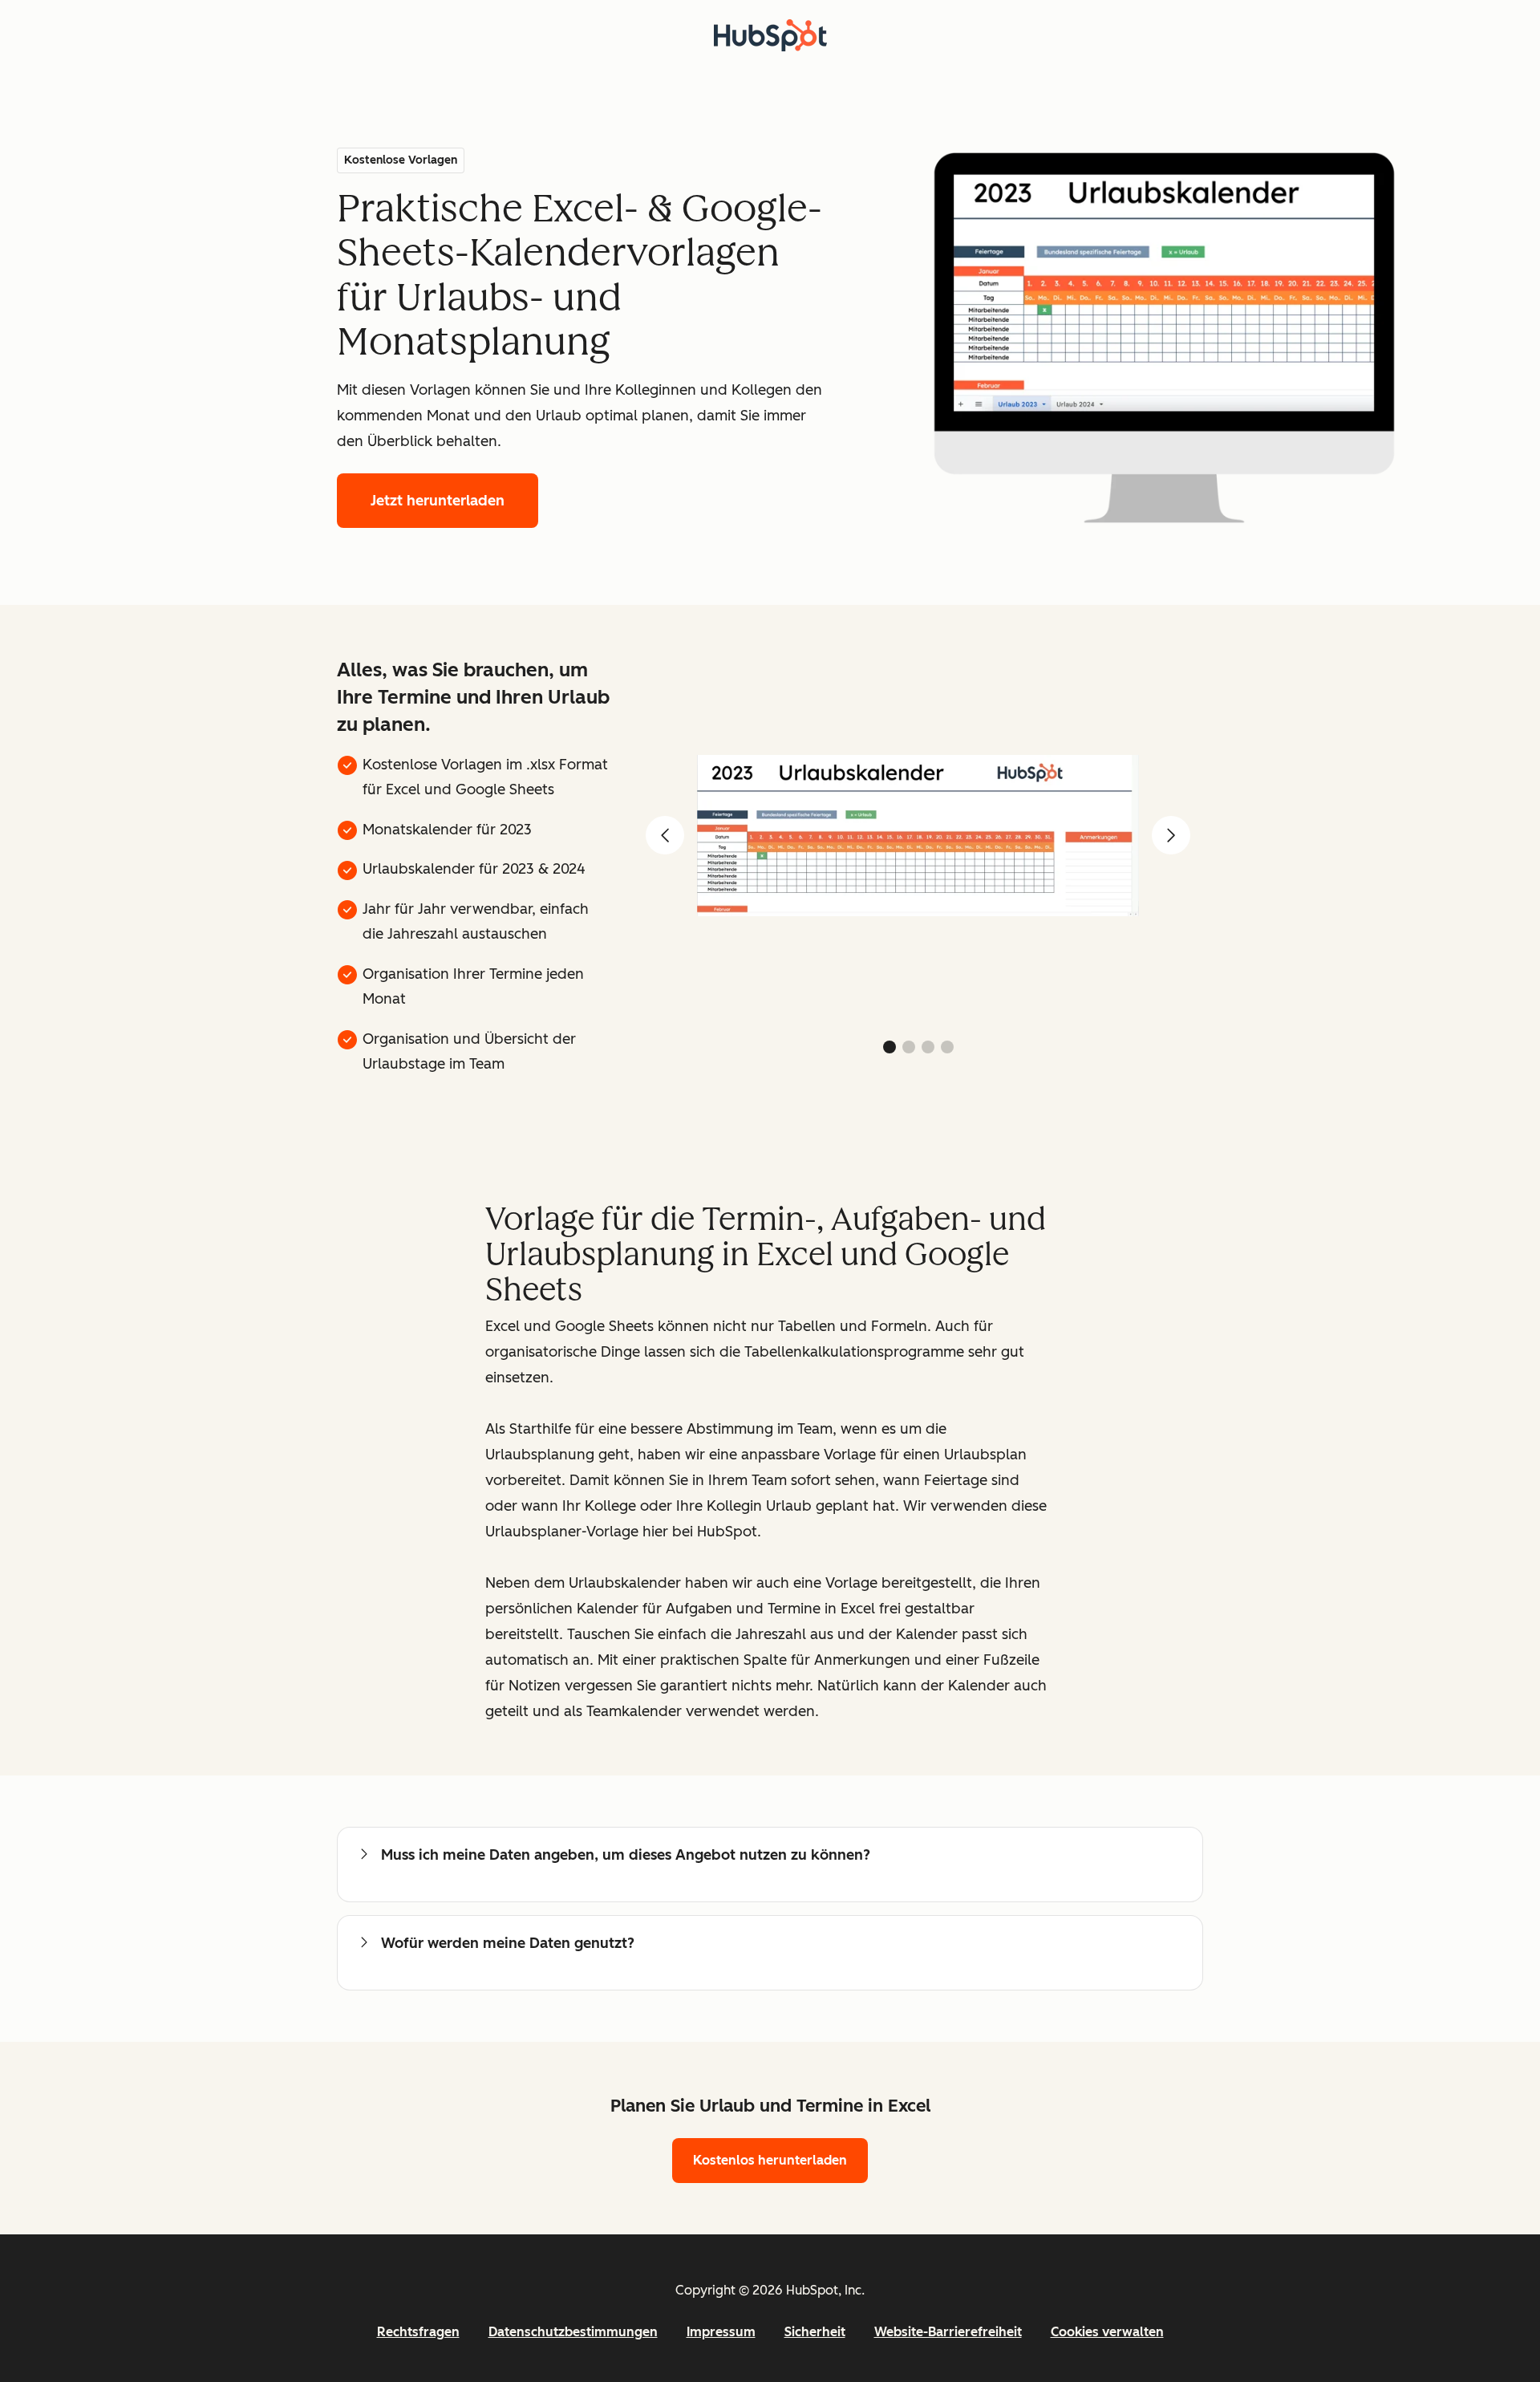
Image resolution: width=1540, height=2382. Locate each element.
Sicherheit (815, 2332)
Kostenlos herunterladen (770, 2160)
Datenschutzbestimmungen (573, 2332)
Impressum (721, 2332)
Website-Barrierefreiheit (948, 2332)
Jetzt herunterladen (438, 501)
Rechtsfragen (418, 2332)
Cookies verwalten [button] (1107, 2332)
